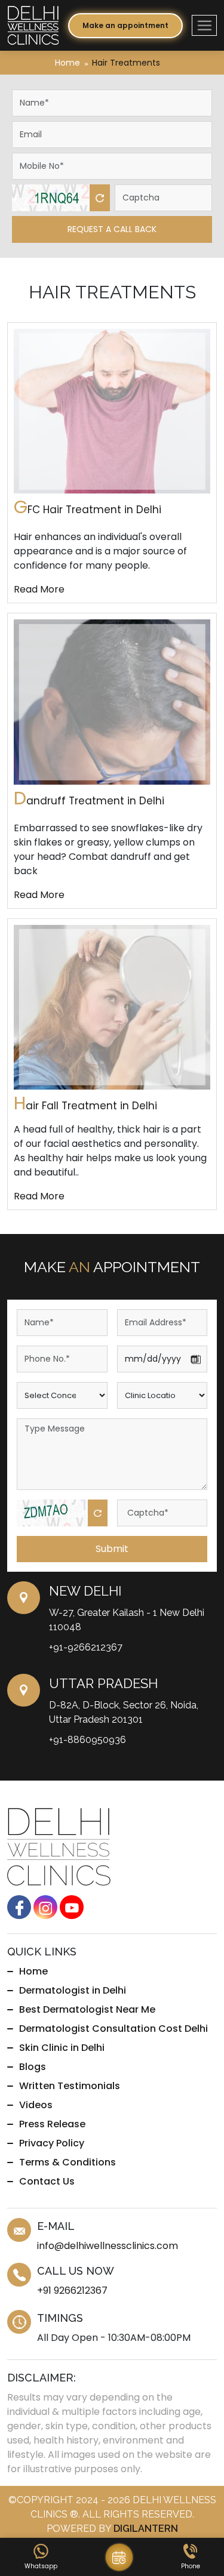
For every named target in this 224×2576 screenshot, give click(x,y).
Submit (112, 1549)
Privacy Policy (52, 2143)
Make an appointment (125, 25)
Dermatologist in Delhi (73, 1990)
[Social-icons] (19, 1907)
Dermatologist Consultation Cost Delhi (113, 2029)
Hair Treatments (126, 63)
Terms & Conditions (67, 2162)
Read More (39, 589)
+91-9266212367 (86, 1647)
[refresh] (100, 198)
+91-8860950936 (88, 1740)
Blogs (33, 2067)
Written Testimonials (70, 2086)
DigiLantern (146, 2529)
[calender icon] (119, 2557)
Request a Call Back (112, 229)
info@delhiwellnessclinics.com (108, 2246)
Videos (36, 2105)
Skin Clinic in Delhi (62, 2048)
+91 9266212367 (72, 2290)
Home (67, 63)
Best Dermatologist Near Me (87, 2009)
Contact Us (47, 2181)
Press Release (52, 2124)
